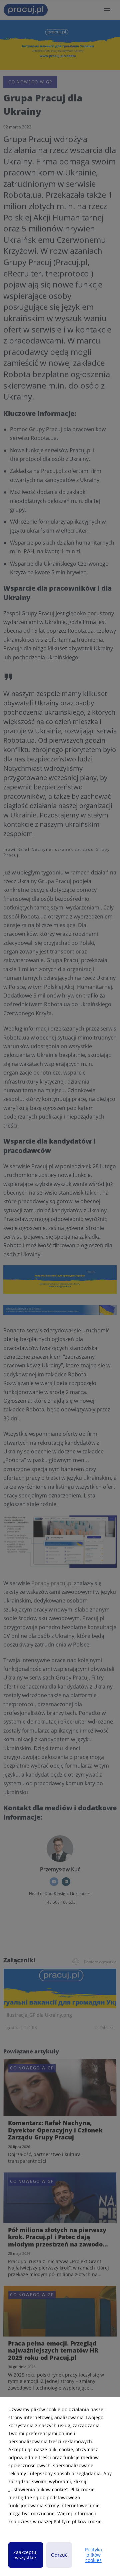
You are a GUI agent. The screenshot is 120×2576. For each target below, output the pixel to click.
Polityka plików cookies (93, 2555)
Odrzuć (59, 2555)
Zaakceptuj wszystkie (25, 2555)
